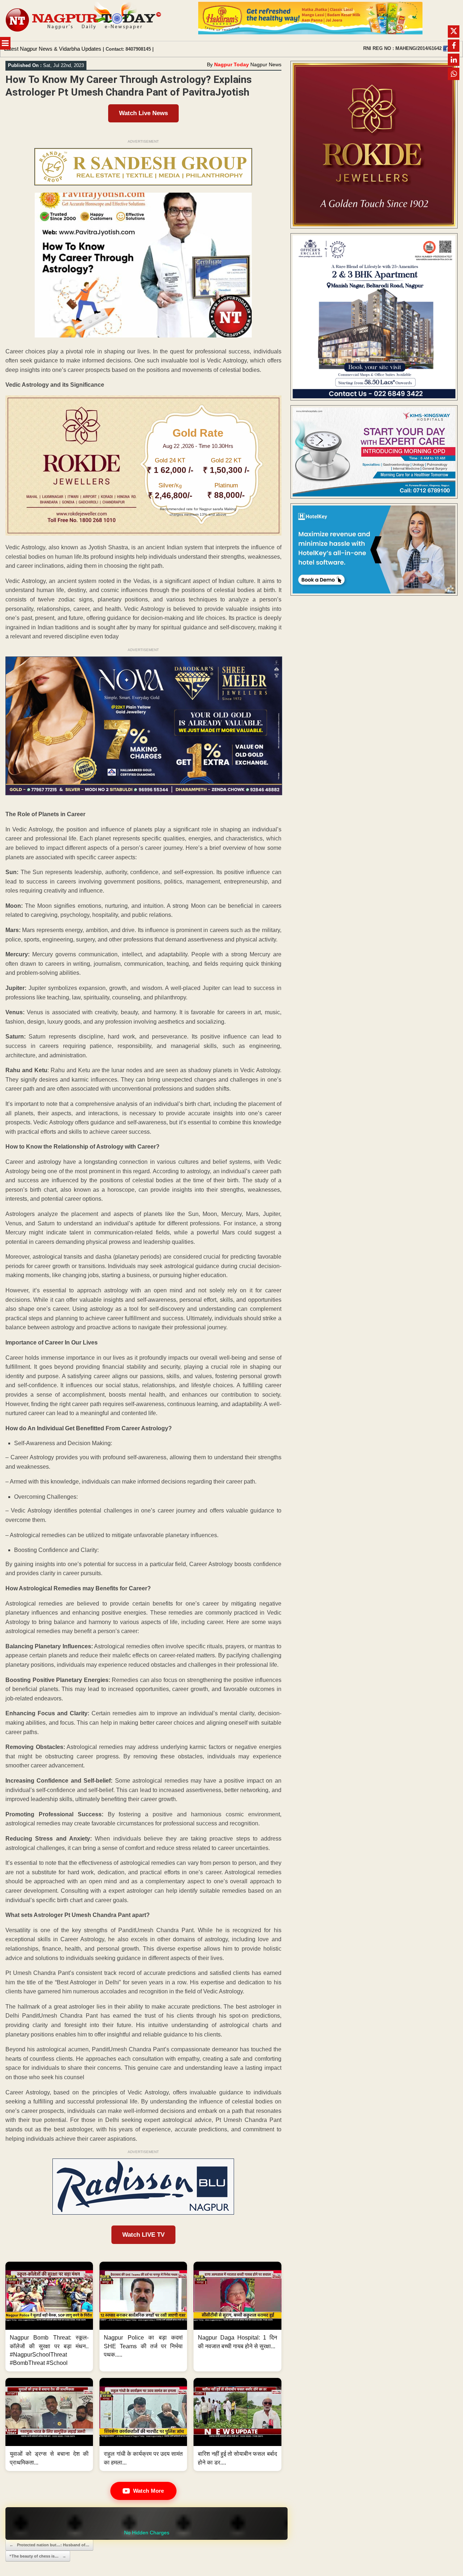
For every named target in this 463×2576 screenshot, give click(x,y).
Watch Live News (143, 113)
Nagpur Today (231, 64)
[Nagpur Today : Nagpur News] (84, 20)
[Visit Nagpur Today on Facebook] (446, 49)
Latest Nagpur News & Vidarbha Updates (53, 49)
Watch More (149, 2491)
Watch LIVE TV (143, 2235)
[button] (49, 2317)
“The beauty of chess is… (38, 2556)
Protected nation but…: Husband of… (49, 2545)
